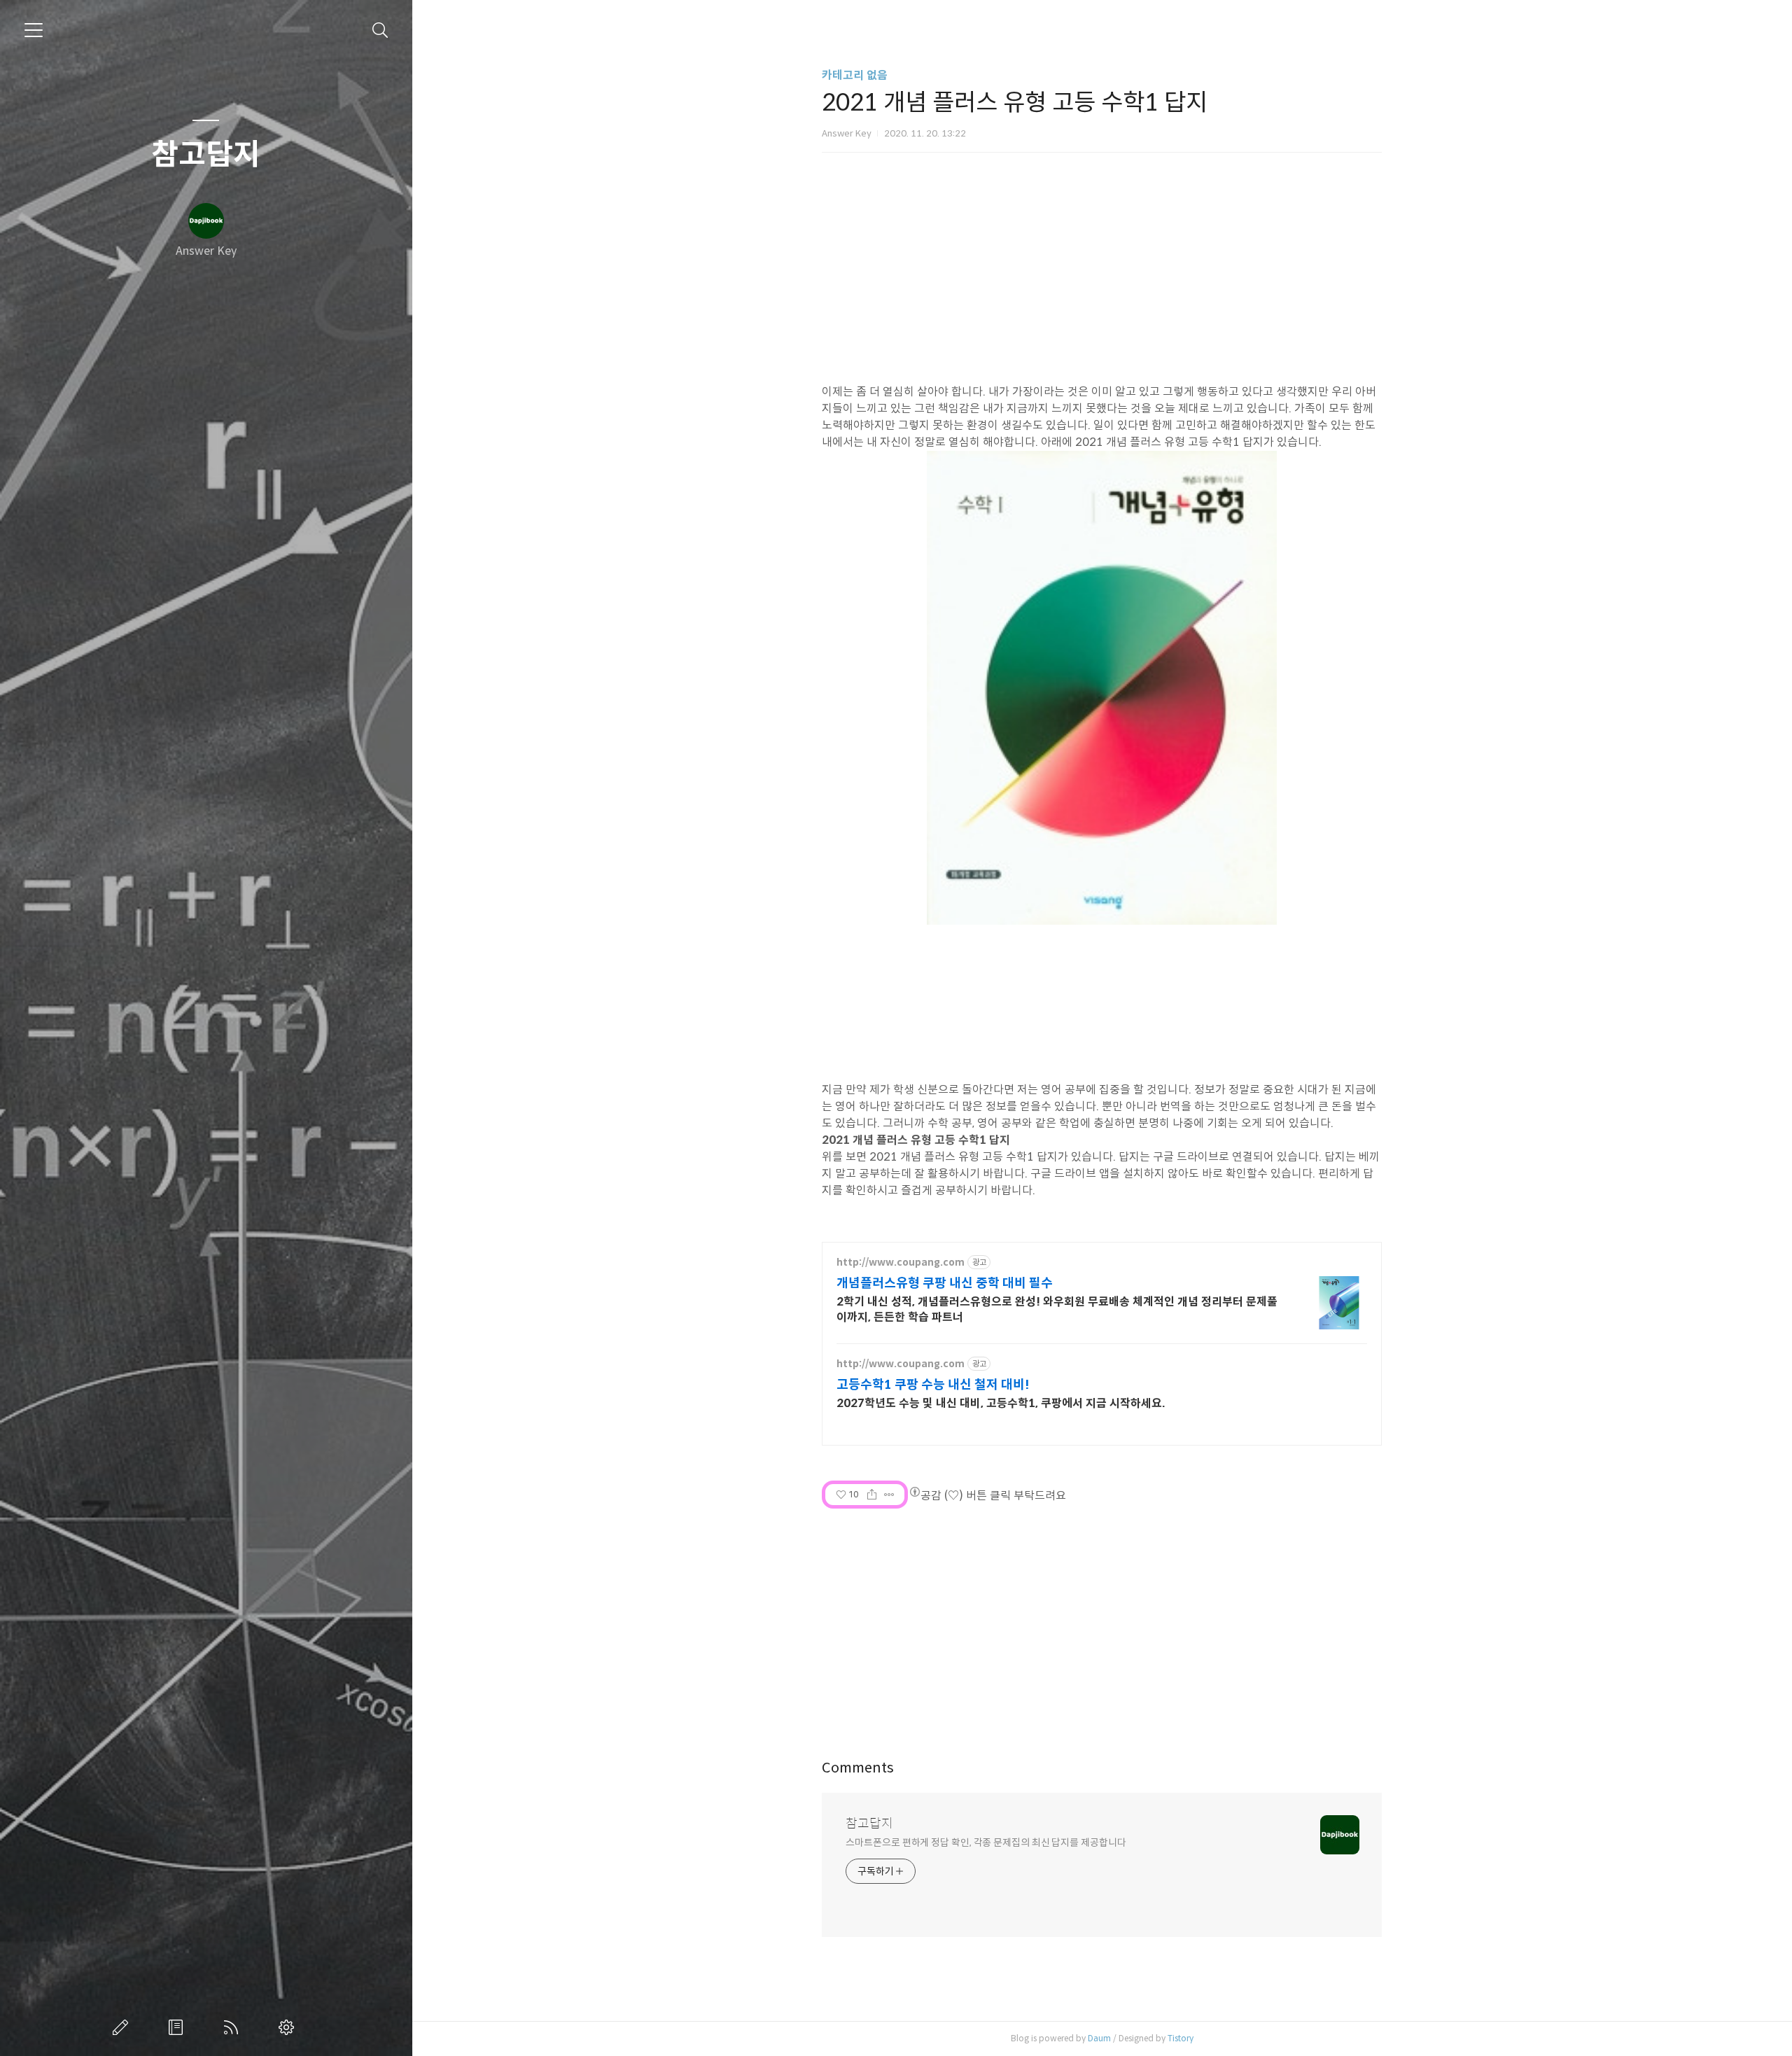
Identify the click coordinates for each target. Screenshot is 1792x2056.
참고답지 (206, 155)
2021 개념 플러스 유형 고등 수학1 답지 (916, 1140)
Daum (1099, 2038)
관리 (289, 2027)
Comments (858, 1768)
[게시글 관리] (889, 1495)
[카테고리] (34, 30)
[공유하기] (872, 1495)
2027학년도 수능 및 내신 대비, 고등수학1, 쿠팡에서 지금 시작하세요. (1001, 1403)
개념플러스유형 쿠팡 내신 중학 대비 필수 (945, 1283)
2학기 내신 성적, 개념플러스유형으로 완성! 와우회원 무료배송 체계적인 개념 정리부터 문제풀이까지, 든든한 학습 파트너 (1057, 1309)
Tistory (1181, 2038)
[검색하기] (380, 30)
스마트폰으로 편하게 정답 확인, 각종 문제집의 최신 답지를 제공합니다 (986, 1842)
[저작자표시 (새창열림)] (914, 1492)
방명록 (178, 2027)
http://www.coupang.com (901, 1263)
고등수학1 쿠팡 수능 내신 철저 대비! (933, 1385)
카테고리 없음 (855, 75)
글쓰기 (123, 2027)
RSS (234, 2027)
